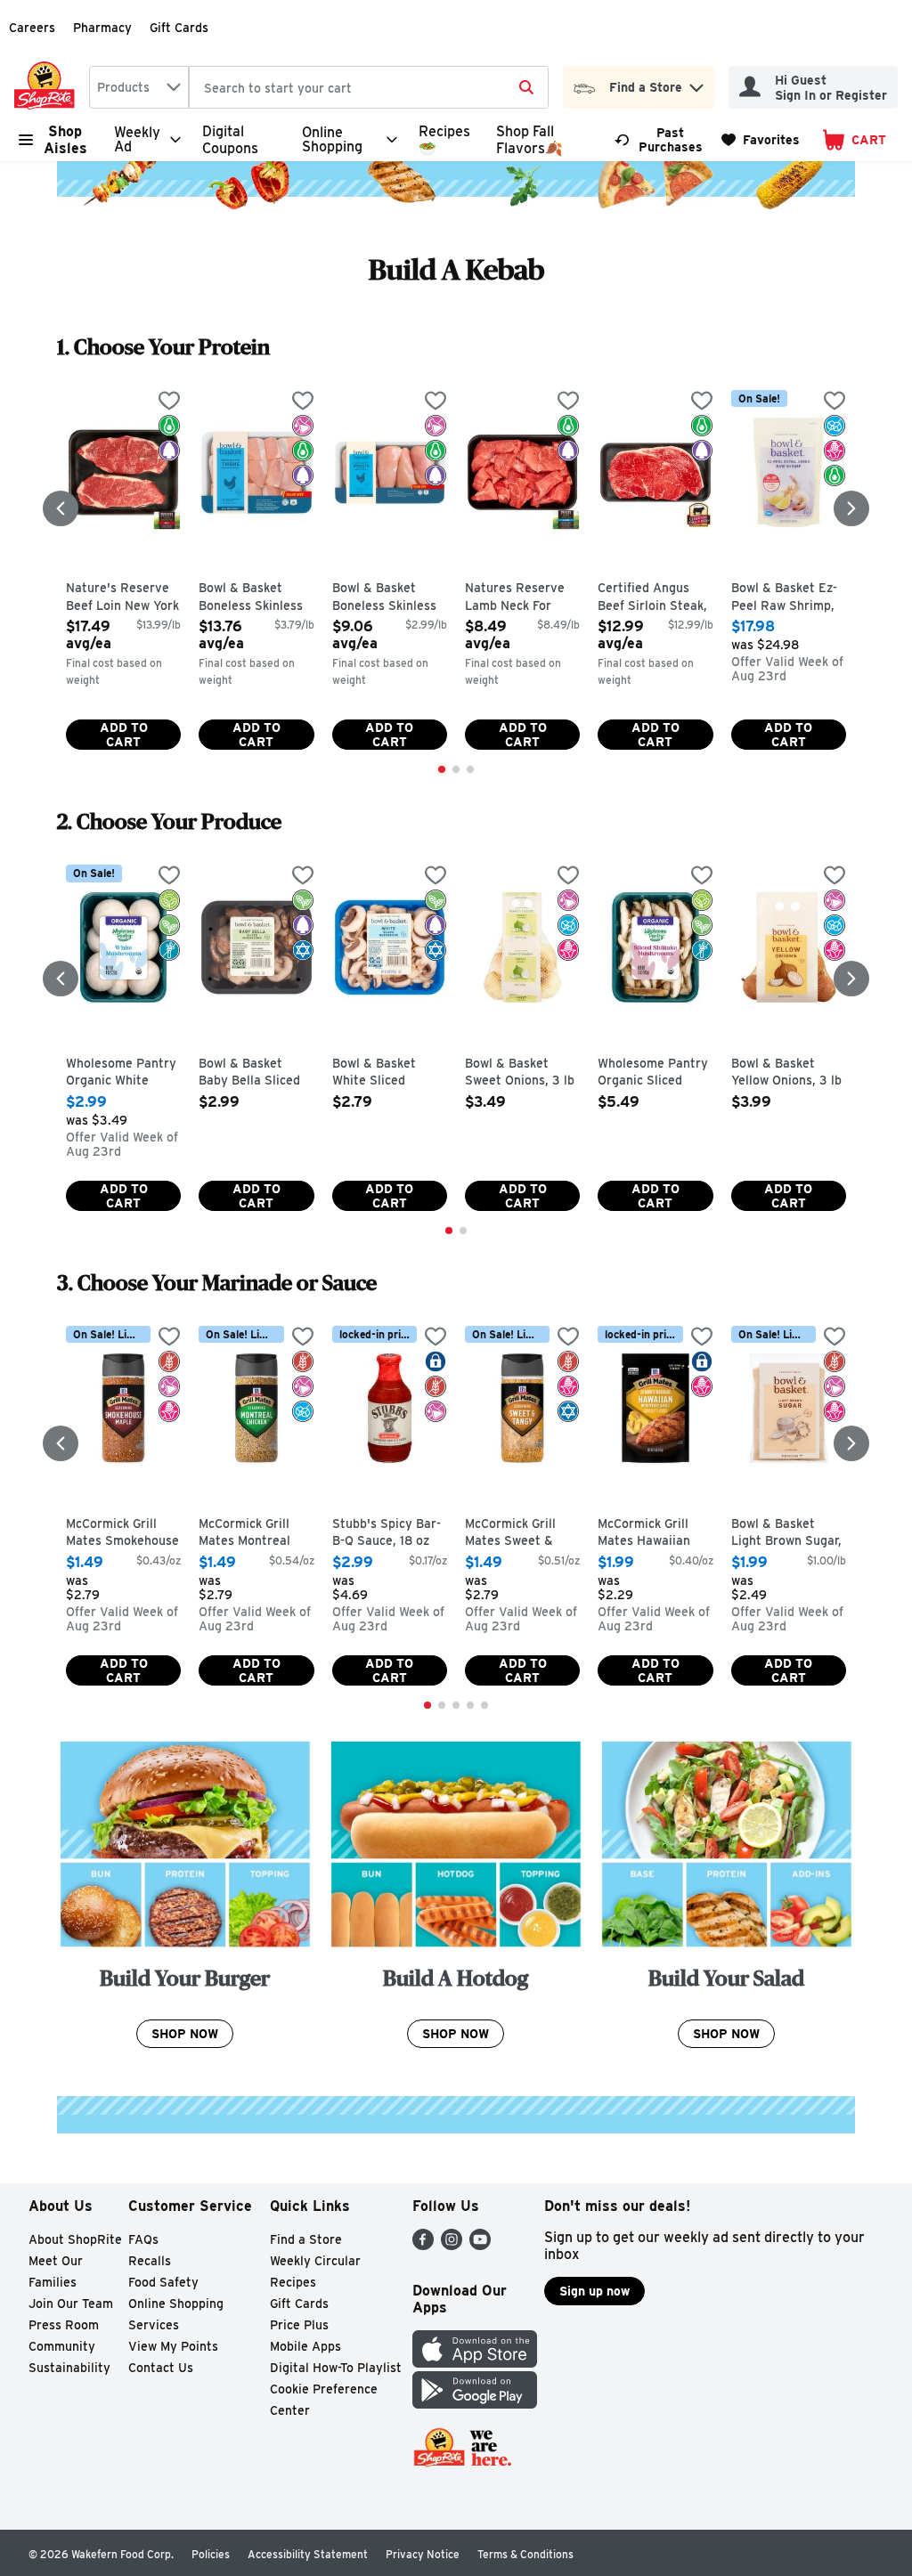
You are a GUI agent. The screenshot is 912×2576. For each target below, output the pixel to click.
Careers (32, 28)
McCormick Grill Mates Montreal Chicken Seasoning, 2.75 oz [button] (256, 1534)
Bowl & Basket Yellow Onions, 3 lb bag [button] (789, 1073)
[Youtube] (480, 2245)
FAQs (143, 2239)
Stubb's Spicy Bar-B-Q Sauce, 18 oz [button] (390, 1533)
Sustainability (69, 2368)
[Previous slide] (61, 508)
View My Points (173, 2346)
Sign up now (594, 2291)
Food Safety (163, 2282)
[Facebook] (423, 2245)
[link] (660, 140)
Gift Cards (179, 28)
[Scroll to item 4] (470, 1705)
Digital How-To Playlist (336, 2368)
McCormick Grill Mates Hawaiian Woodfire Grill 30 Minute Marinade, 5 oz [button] (655, 1534)
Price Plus (299, 2325)
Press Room (64, 2325)
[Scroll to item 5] (484, 1705)
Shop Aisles (65, 140)
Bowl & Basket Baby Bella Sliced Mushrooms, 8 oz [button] (256, 1073)
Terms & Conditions (525, 2554)
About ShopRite (75, 2239)
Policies (211, 2554)
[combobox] (139, 87)
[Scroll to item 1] (442, 769)
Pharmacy (102, 28)
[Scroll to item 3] (470, 769)
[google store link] (475, 2404)
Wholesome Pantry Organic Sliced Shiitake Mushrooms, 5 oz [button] (655, 1073)
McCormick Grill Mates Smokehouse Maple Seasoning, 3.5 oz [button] (123, 1534)
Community (62, 2346)
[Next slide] (851, 508)
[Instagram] (452, 2245)
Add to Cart (124, 735)
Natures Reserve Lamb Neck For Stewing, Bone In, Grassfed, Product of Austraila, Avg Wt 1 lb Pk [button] (522, 598)
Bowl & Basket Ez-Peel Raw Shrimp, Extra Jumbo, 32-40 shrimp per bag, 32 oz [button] (789, 598)
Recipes (293, 2282)
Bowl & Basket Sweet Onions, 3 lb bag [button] (522, 1073)
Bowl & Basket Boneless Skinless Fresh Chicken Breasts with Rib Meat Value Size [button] (390, 598)
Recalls (150, 2261)
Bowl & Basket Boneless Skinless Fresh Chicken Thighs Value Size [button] (256, 598)
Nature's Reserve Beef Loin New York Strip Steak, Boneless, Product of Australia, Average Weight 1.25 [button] (123, 598)
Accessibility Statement (308, 2554)
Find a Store (306, 2239)
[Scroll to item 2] (456, 769)
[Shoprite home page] (48, 87)
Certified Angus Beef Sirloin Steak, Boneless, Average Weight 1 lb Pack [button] (655, 598)
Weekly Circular (315, 2261)
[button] (696, 83)
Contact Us (161, 2368)
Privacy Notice (423, 2554)
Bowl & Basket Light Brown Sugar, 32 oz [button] (789, 1534)
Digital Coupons (230, 140)
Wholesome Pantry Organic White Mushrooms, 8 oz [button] (123, 1073)
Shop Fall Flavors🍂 (529, 140)
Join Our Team (71, 2304)
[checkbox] (169, 402)
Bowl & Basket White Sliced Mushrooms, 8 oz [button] (390, 1073)
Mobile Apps (305, 2346)
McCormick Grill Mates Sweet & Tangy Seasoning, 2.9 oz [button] (522, 1534)
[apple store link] (475, 2363)
